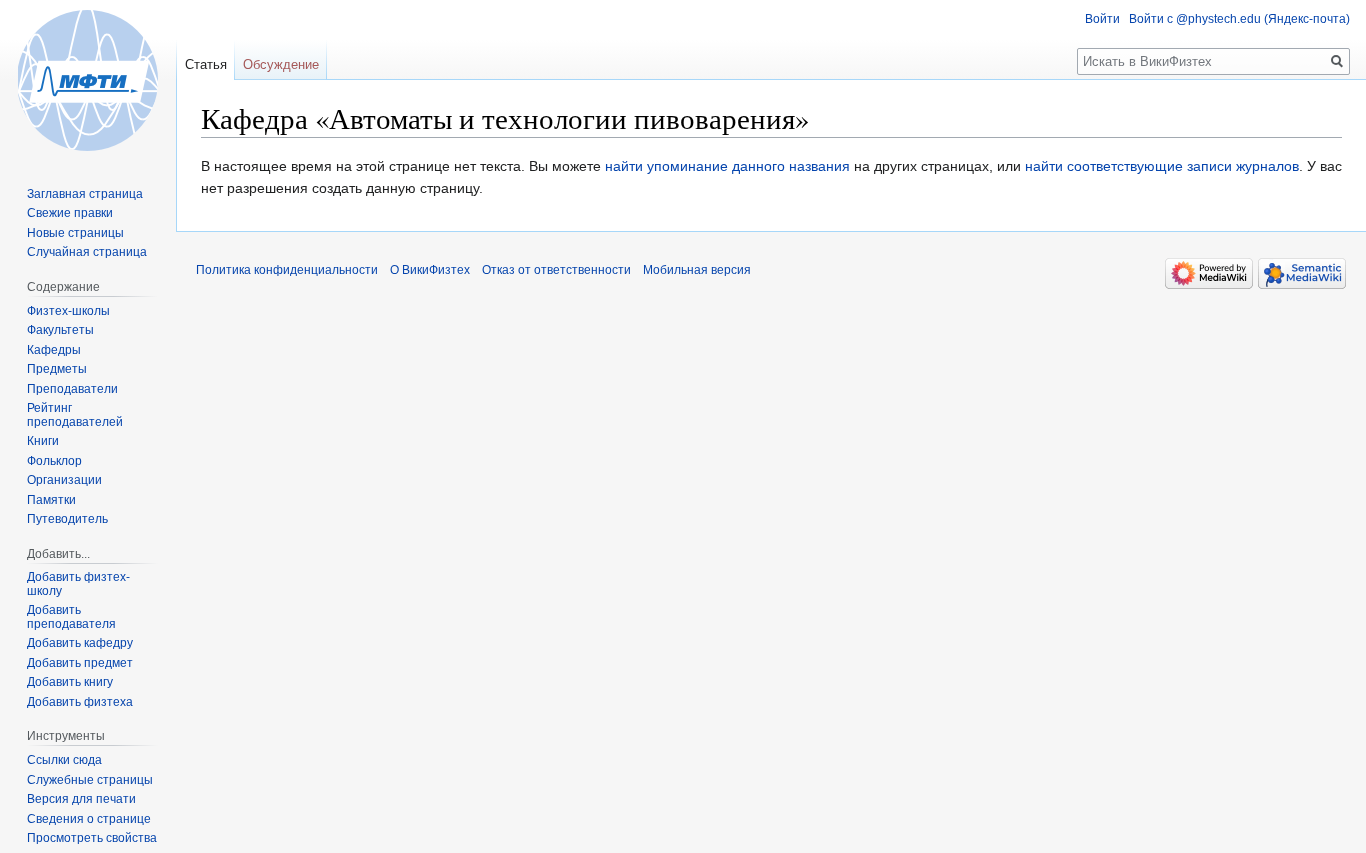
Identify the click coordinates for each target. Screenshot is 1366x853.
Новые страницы (75, 233)
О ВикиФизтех (430, 270)
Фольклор (54, 461)
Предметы (57, 369)
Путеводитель (67, 519)
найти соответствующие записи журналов (1162, 166)
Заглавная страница (85, 194)
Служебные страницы (90, 780)
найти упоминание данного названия (727, 166)
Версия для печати (81, 799)
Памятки (51, 500)
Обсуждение (281, 64)
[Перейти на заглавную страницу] (88, 80)
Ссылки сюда (64, 760)
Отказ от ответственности (556, 270)
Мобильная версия (697, 270)
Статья (206, 64)
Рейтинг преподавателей (75, 415)
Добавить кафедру (80, 643)
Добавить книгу (70, 682)
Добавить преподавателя (71, 617)
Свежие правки (70, 213)
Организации (64, 480)
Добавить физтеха (80, 702)
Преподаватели (72, 389)
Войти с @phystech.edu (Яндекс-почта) (1239, 19)
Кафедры (54, 350)
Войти (1102, 19)
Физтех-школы (68, 311)
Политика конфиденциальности (287, 270)
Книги (43, 441)
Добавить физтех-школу (78, 584)
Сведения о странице (89, 819)
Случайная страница (87, 252)
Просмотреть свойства (92, 838)
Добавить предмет (80, 663)
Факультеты (60, 330)
